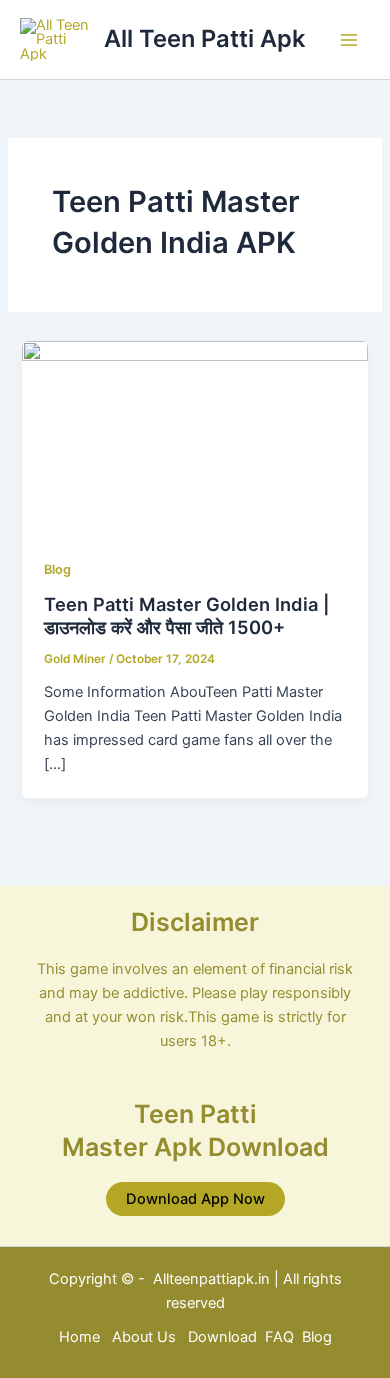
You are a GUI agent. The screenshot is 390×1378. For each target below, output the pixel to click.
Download (224, 1337)
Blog (57, 569)
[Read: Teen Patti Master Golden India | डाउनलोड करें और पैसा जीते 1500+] (194, 437)
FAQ (279, 1337)
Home (79, 1337)
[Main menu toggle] (349, 40)
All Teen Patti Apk (204, 38)
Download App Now (195, 1199)
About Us (144, 1337)
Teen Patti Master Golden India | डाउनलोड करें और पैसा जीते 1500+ (187, 616)
